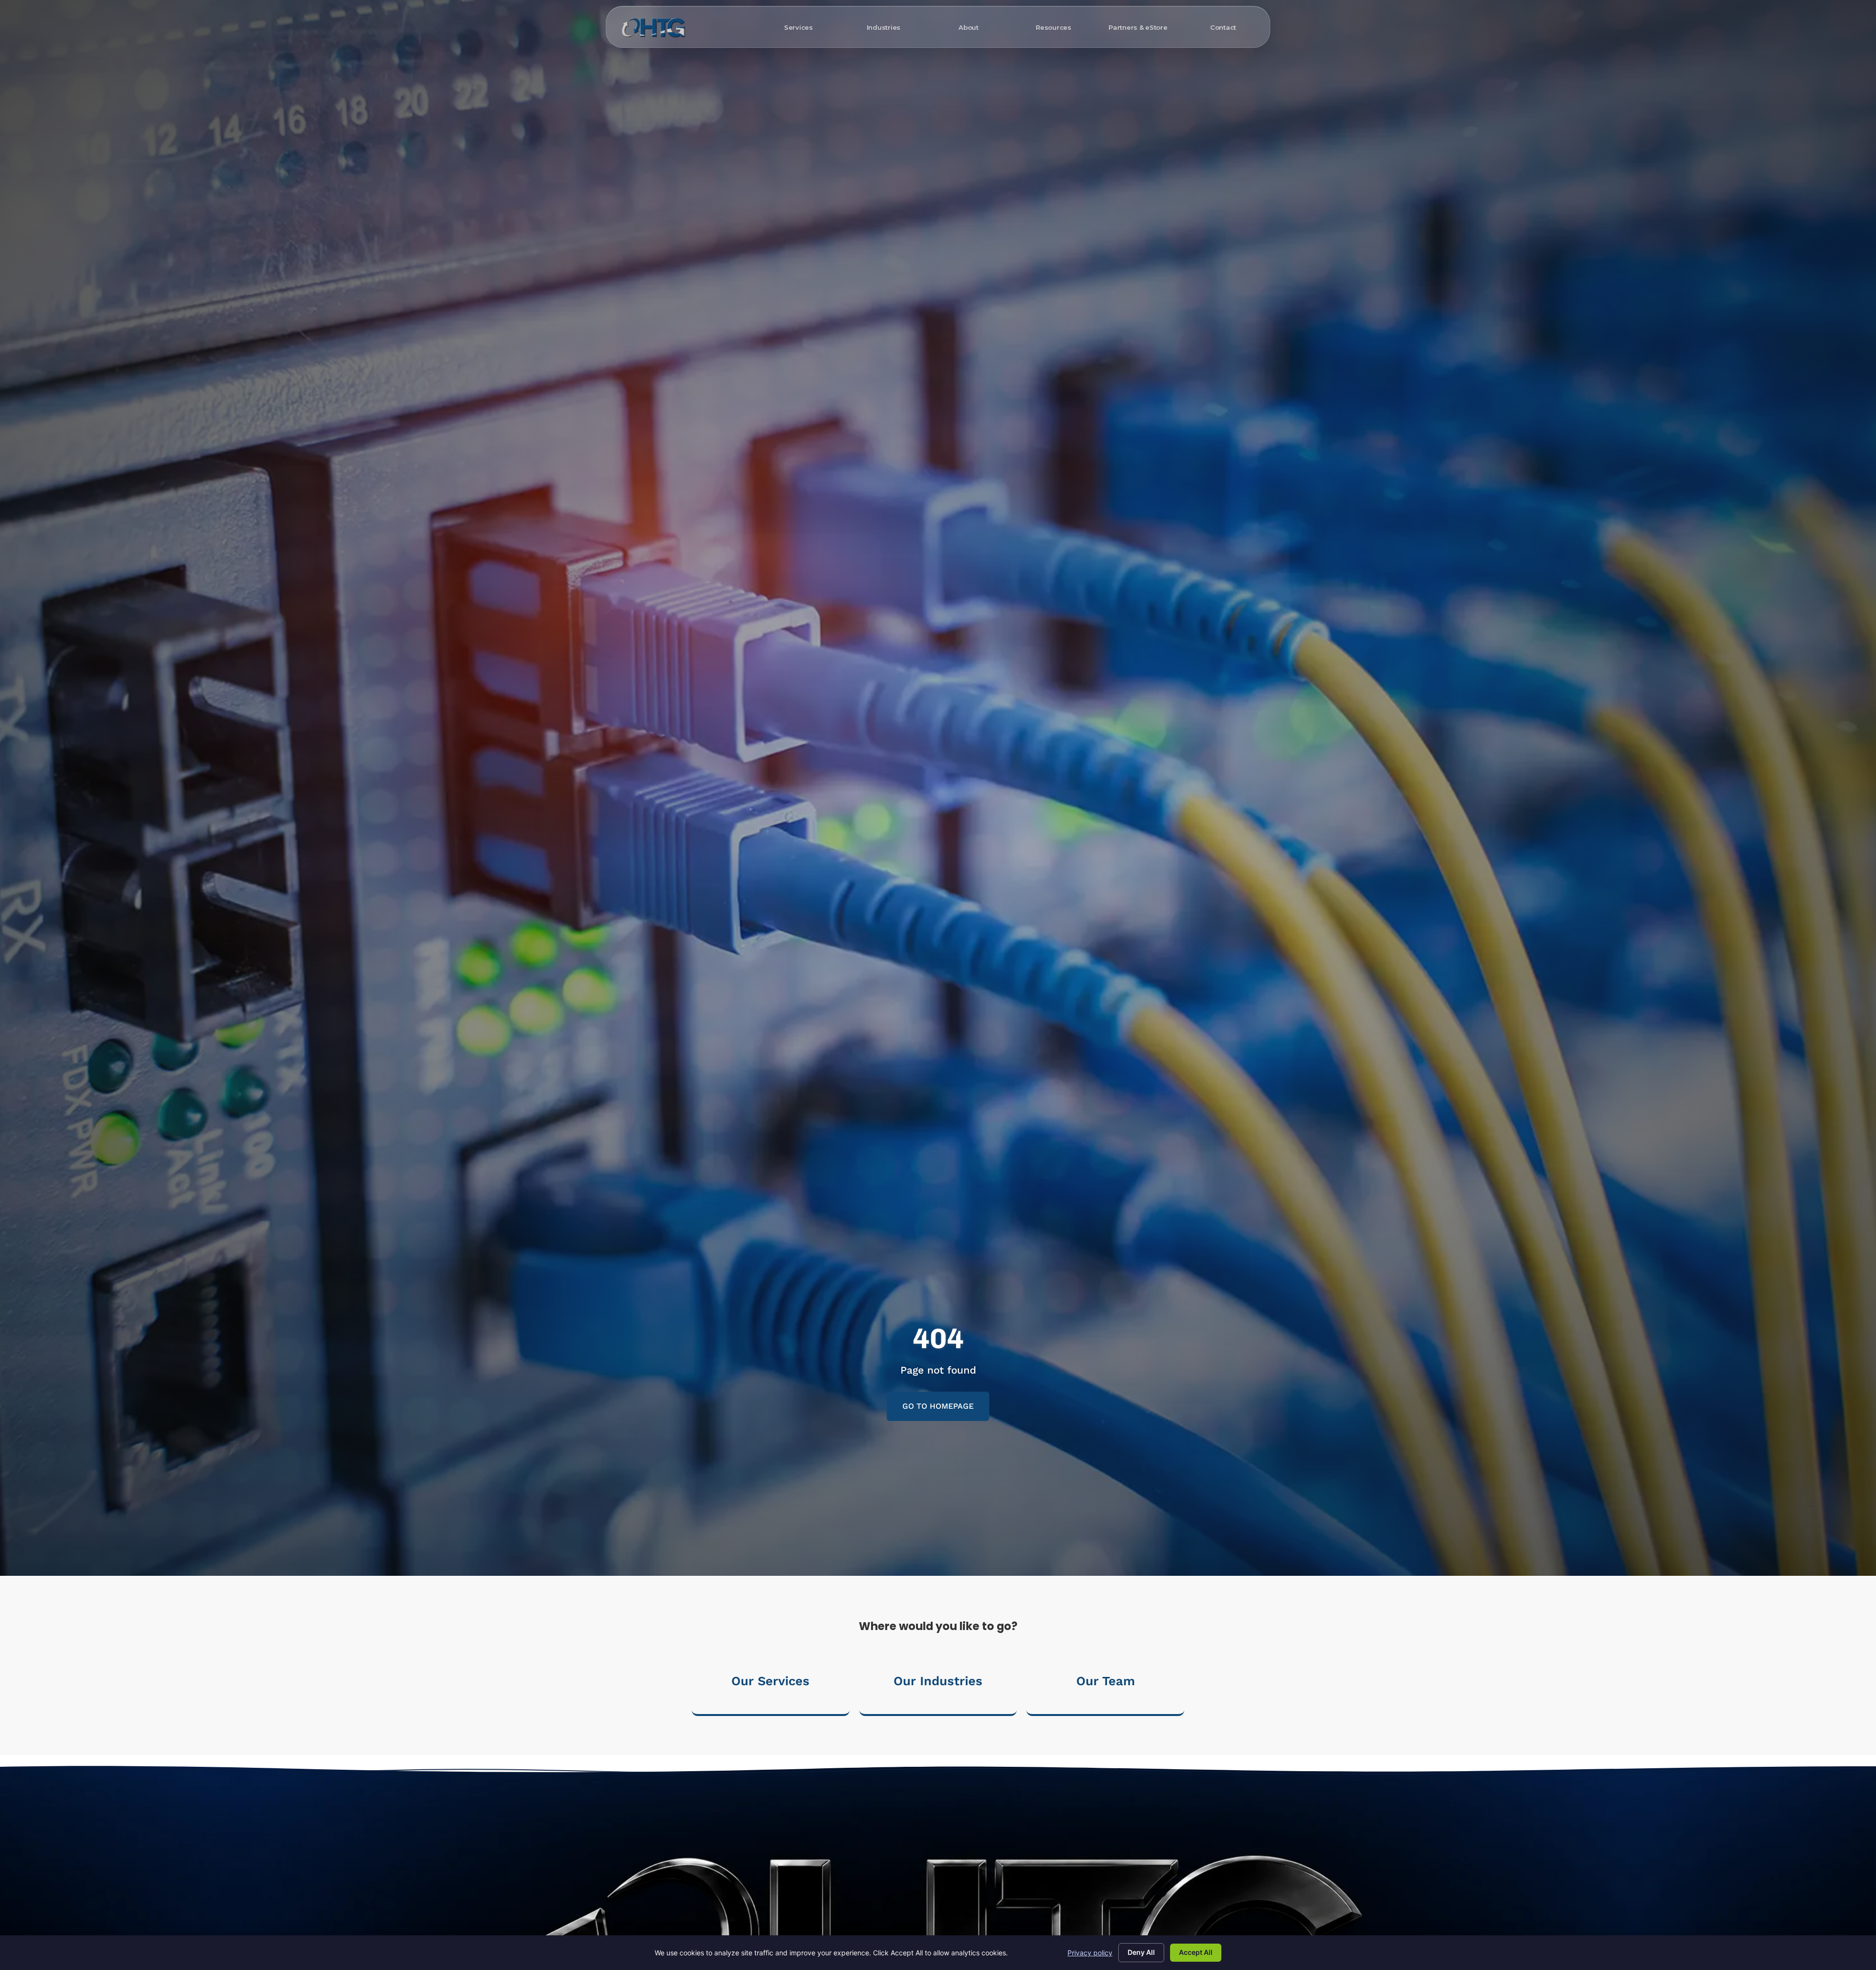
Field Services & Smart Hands (1162, 119)
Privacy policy (1090, 1953)
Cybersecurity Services (839, 103)
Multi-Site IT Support (679, 119)
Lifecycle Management (1151, 135)
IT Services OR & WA (678, 135)
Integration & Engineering (1000, 119)
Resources (1054, 27)
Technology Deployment (998, 135)
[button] (938, 1406)
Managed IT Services (679, 103)
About (969, 27)
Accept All (1196, 1952)
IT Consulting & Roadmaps (689, 151)
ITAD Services (1135, 151)
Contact (1223, 27)
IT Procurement (1138, 103)
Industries (884, 27)
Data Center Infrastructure (1002, 103)
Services (799, 27)
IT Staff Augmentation (682, 167)
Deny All (1141, 1952)
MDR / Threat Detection (841, 119)
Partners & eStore (1138, 27)
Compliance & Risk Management (856, 135)
